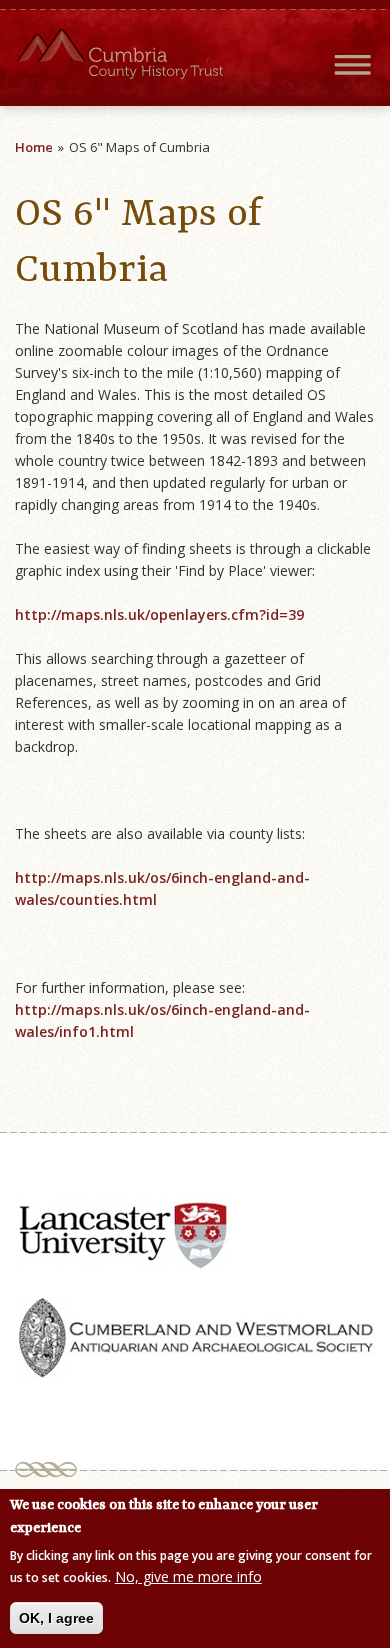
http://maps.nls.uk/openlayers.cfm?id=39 (159, 614)
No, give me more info (188, 1576)
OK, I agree (56, 1618)
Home (34, 147)
